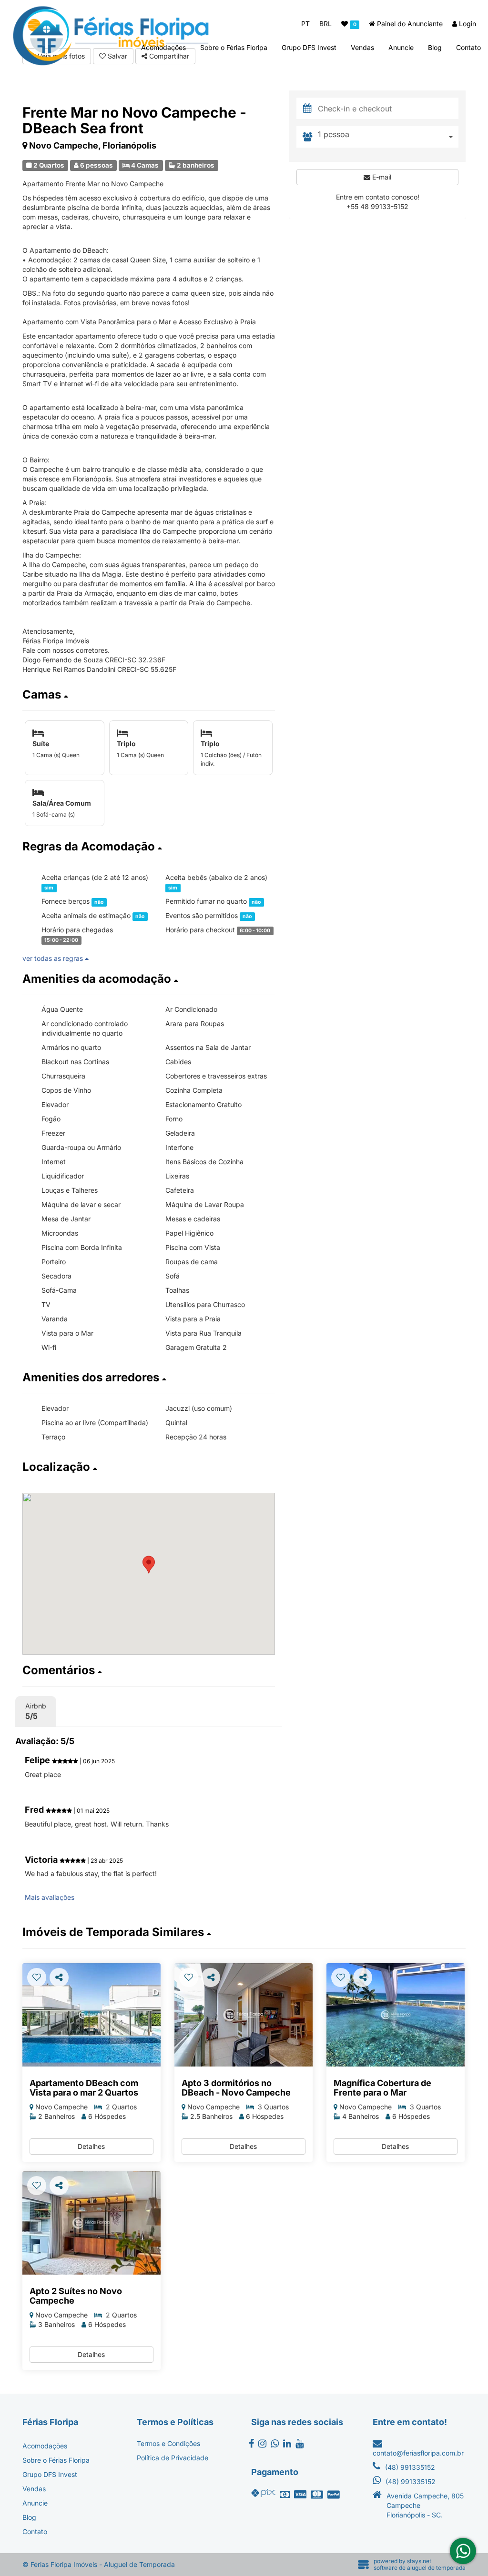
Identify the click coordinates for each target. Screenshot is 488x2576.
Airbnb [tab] (36, 1711)
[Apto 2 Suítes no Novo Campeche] (91, 2223)
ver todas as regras (54, 958)
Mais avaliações (50, 1897)
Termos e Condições (168, 2443)
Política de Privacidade (173, 2458)
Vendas (362, 47)
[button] (149, 695)
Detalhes (91, 2146)
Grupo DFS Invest (309, 47)
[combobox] (388, 137)
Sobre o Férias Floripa (234, 47)
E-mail (381, 177)
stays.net (419, 2561)
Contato (468, 47)
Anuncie (401, 47)
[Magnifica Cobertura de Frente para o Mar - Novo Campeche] (396, 2015)
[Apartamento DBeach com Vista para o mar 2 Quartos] (91, 2015)
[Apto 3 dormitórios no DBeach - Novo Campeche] (244, 2015)
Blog (435, 47)
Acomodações (163, 47)
